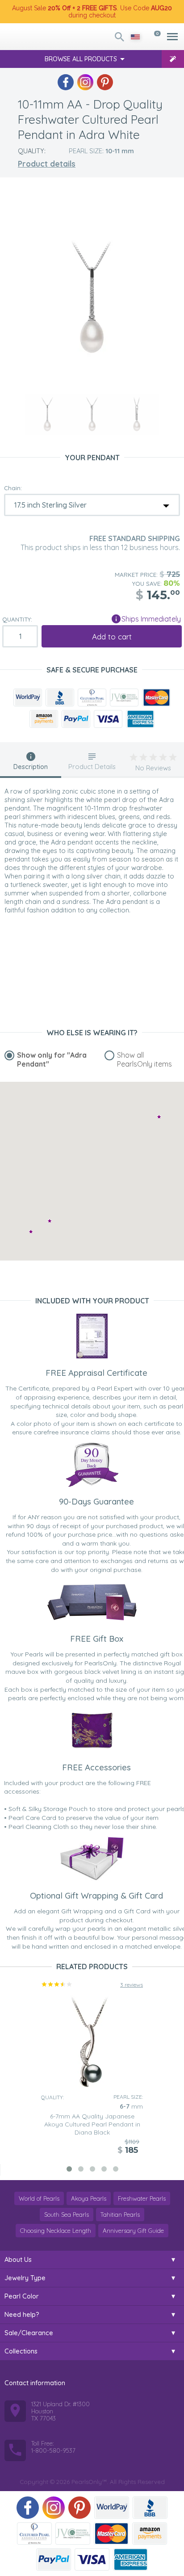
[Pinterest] (105, 82)
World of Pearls (39, 2198)
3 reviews (132, 1985)
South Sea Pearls (67, 2215)
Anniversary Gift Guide (133, 2231)
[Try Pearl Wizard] (173, 59)
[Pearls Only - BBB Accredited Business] (60, 698)
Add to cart (112, 637)
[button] (50, 1221)
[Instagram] (85, 82)
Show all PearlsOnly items (144, 1059)
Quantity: (17, 619)
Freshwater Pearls (142, 2198)
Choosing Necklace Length (56, 2231)
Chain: (13, 488)
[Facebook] (66, 82)
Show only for (52, 1059)
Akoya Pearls (89, 2198)
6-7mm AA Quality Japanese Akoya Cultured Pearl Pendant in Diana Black (92, 2124)
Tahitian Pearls (120, 2215)
